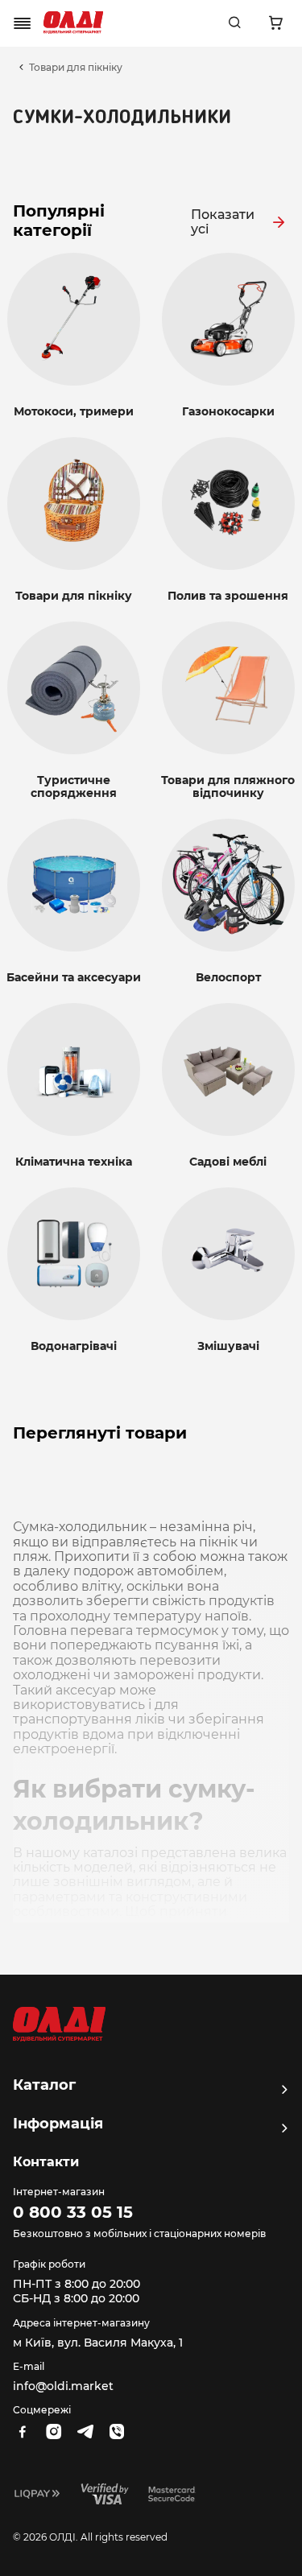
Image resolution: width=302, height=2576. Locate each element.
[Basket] (275, 23)
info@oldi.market (63, 2386)
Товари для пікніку (76, 68)
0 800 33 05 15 (73, 2212)
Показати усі (223, 222)
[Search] (234, 23)
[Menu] (23, 23)
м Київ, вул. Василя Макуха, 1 (98, 2343)
